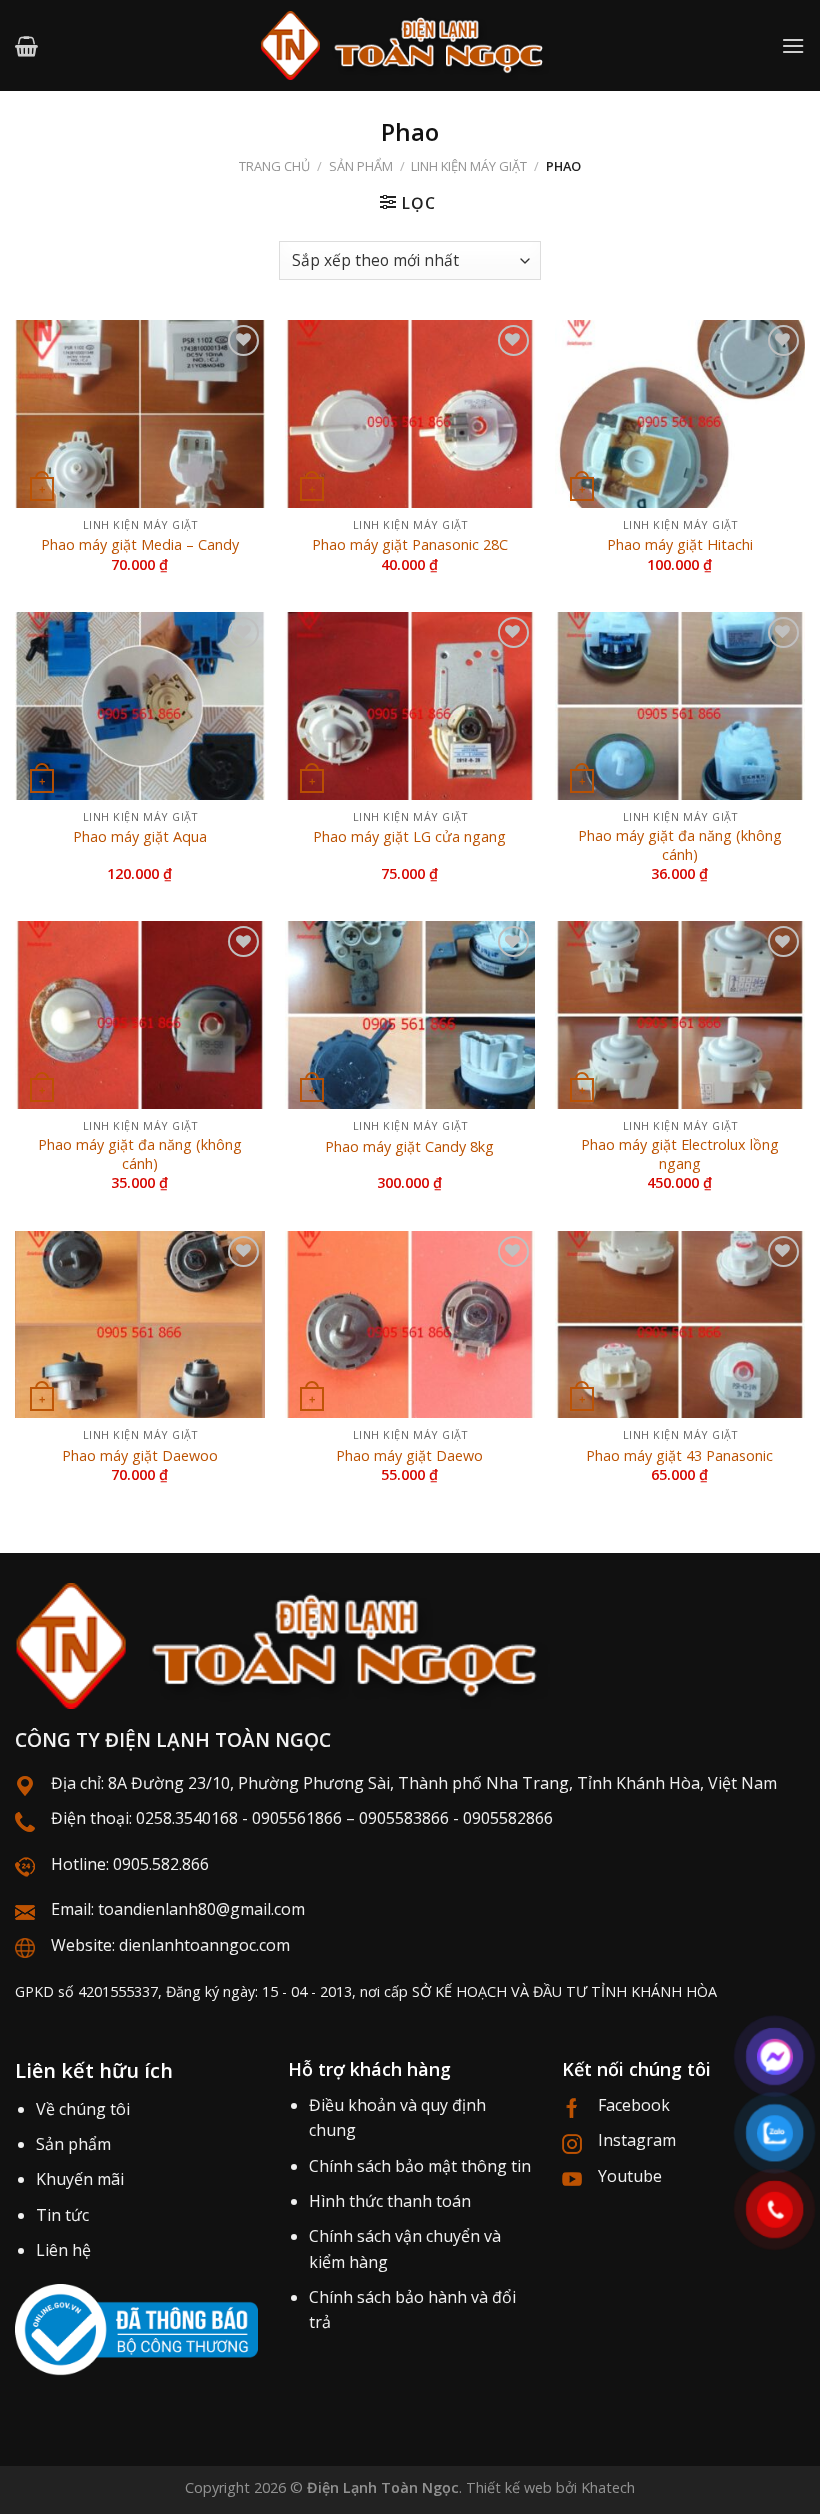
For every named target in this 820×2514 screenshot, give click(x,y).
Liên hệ (63, 2250)
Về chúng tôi (83, 2109)
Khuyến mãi (80, 2179)
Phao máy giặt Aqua (140, 837)
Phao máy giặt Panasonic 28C (410, 545)
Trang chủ (274, 166)
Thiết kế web (509, 2487)
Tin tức (62, 2215)
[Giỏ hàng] (26, 46)
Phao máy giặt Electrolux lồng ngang (680, 1154)
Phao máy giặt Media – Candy (140, 545)
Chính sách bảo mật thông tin (420, 2166)
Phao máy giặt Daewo (409, 1456)
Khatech (608, 2487)
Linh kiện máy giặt (469, 166)
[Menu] (793, 45)
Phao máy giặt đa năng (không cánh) (680, 845)
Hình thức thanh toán (390, 2201)
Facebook (634, 2105)
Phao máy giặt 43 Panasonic (679, 1456)
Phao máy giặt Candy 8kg (409, 1147)
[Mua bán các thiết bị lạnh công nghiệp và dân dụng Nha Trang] (410, 45)
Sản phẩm (361, 166)
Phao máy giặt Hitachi (680, 545)
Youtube (630, 2176)
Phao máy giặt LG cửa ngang (409, 837)
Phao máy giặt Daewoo (140, 1456)
